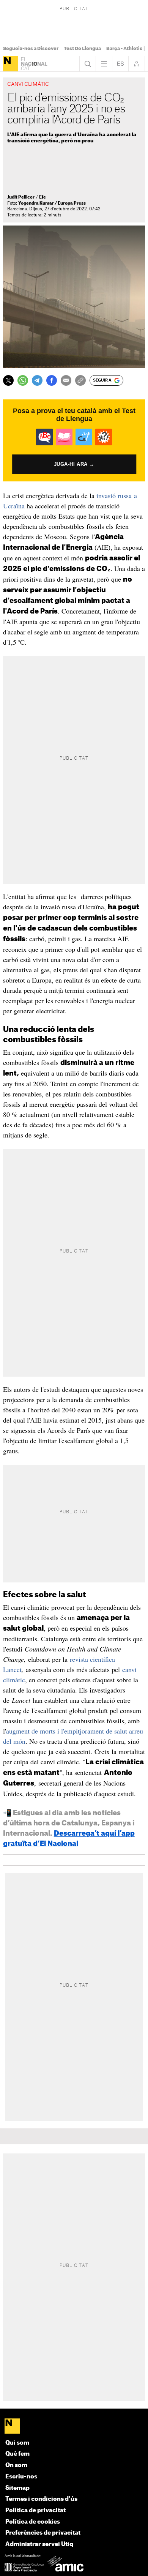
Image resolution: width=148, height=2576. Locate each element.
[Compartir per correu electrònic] (66, 380)
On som (16, 2465)
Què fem (17, 2454)
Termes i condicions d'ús (41, 2499)
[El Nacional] (11, 64)
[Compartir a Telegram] (37, 380)
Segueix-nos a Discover (31, 49)
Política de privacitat (35, 2511)
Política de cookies (33, 2522)
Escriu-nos (21, 2477)
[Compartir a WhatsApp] (23, 380)
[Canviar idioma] (120, 64)
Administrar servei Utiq (39, 2544)
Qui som (17, 2443)
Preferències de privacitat (43, 2533)
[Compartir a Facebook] (52, 380)
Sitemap (17, 2488)
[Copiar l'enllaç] (80, 380)
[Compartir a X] (8, 380)
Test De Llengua (82, 49)
